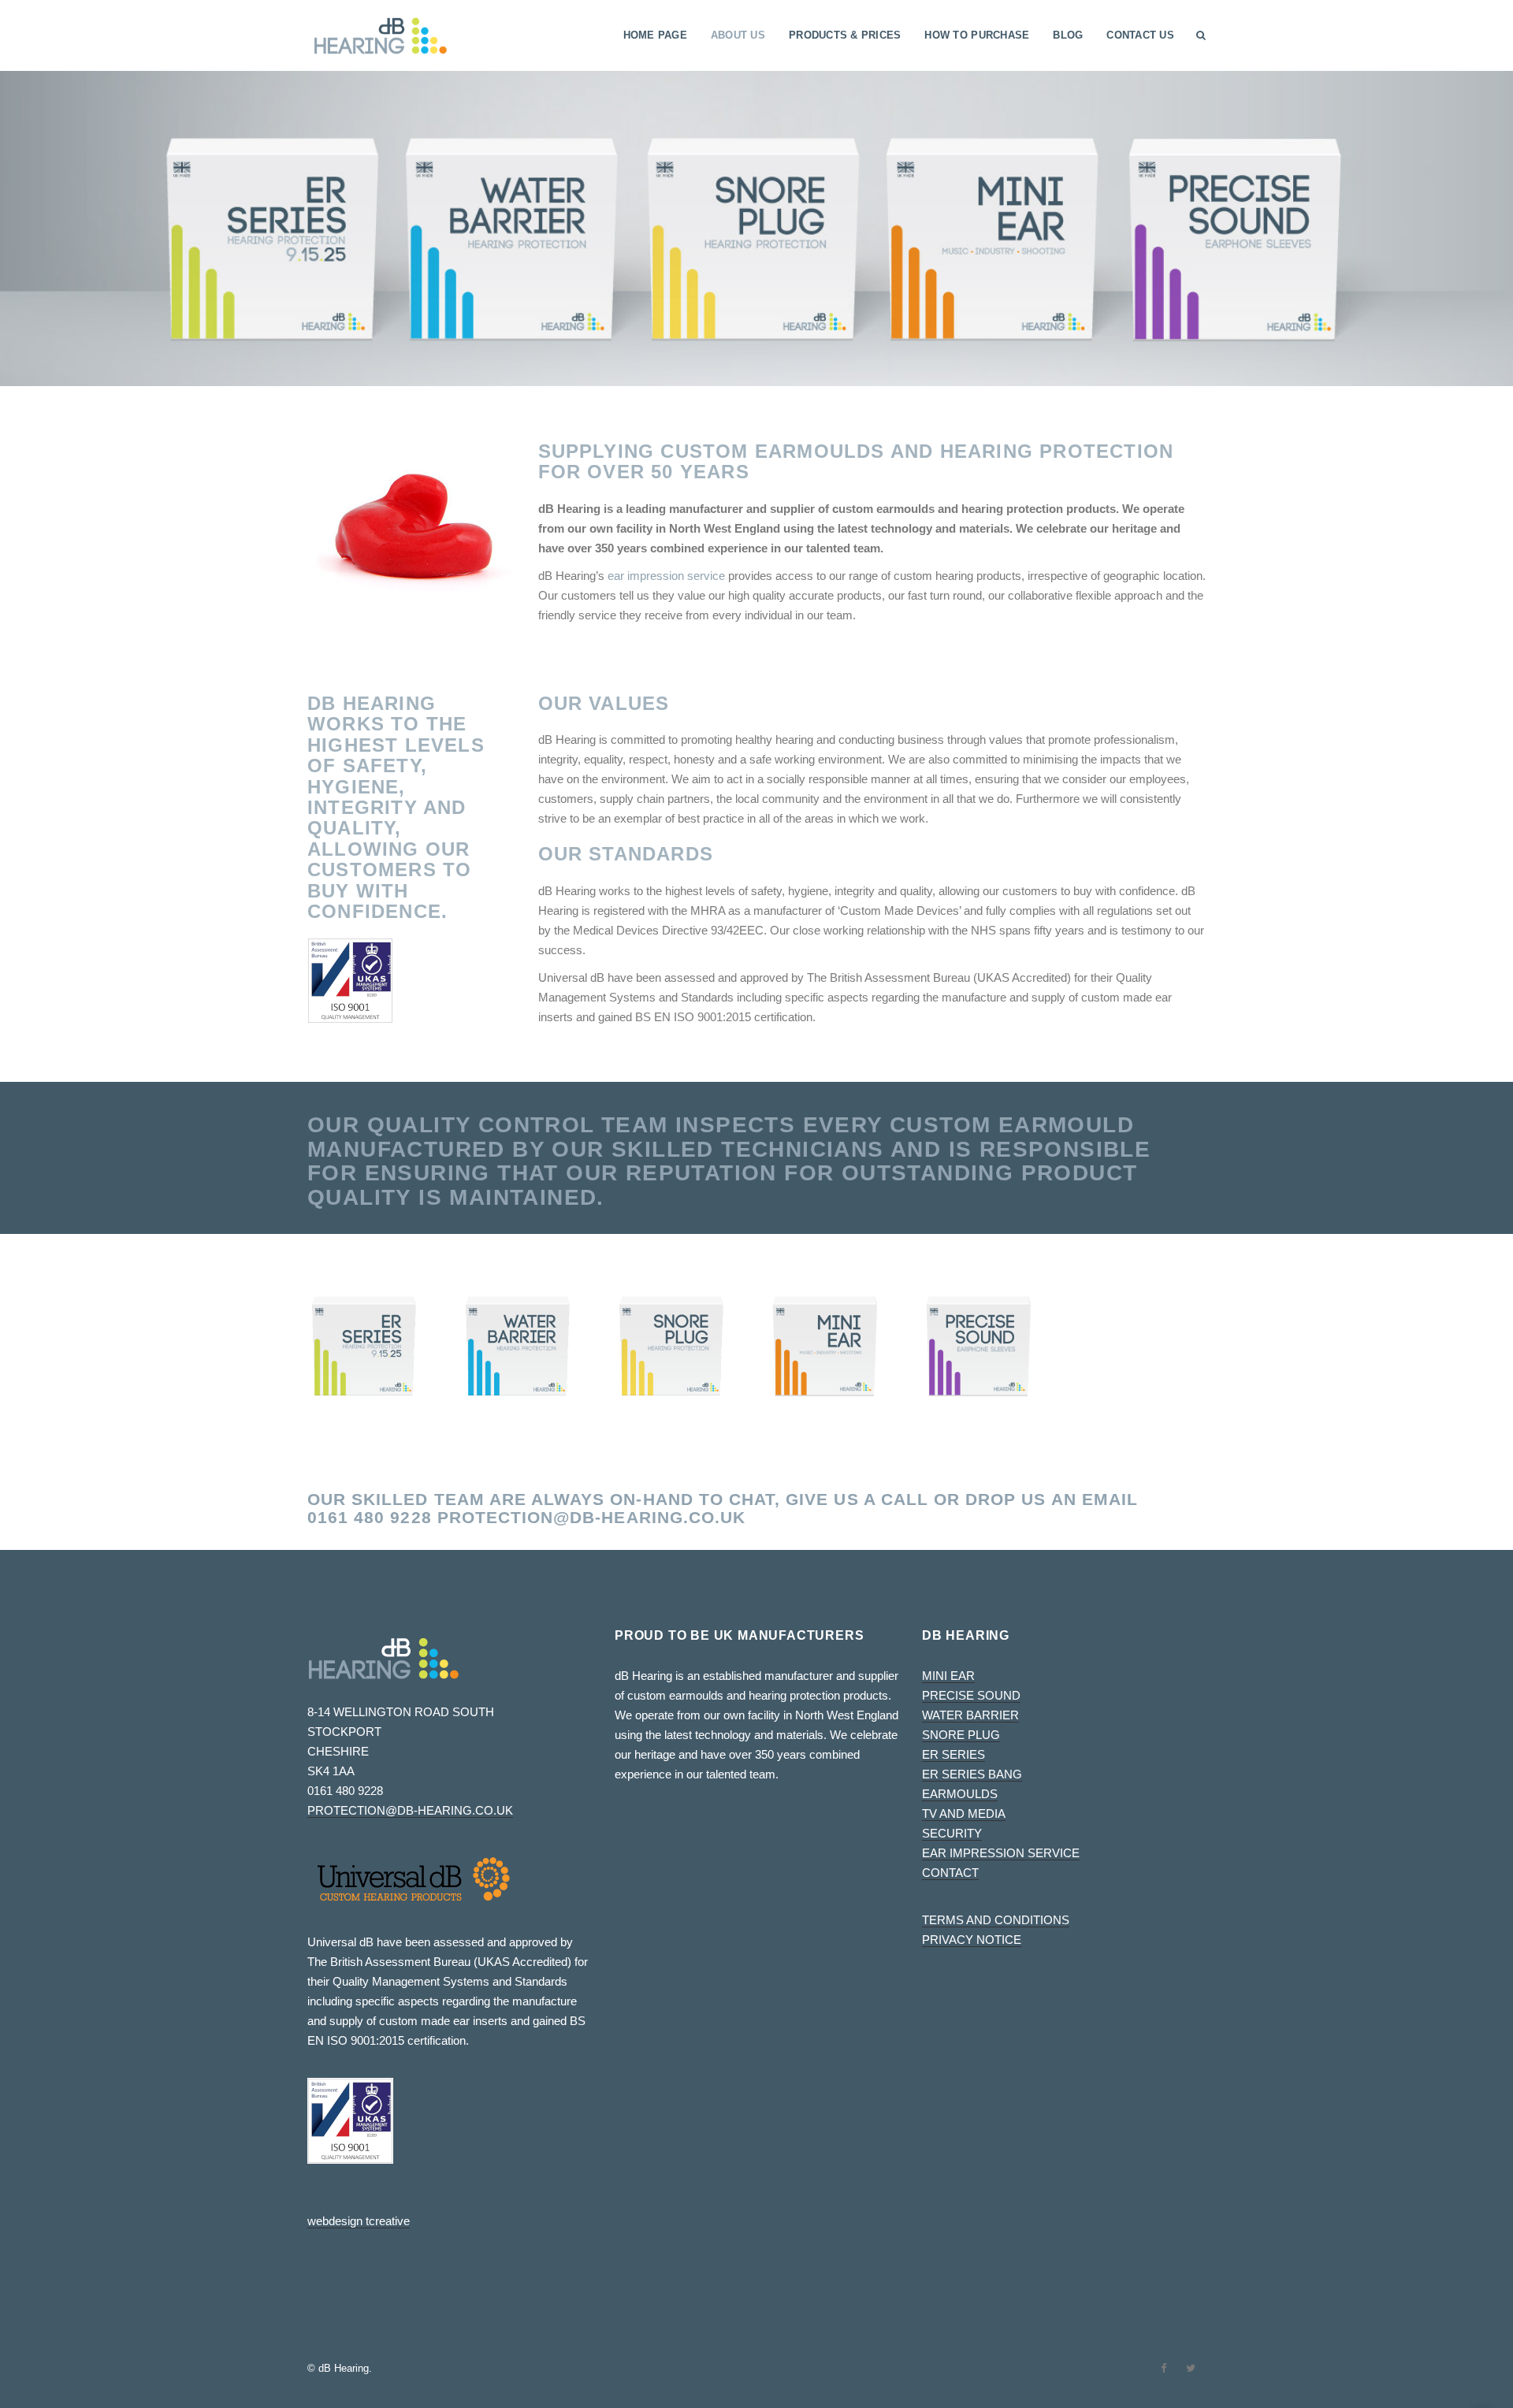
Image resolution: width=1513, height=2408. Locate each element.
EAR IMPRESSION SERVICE (1001, 1853)
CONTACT (950, 1873)
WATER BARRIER (970, 1715)
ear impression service (666, 576)
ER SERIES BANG (972, 1774)
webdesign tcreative (359, 2221)
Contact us (1140, 35)
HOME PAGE (655, 35)
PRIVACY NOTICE (972, 1940)
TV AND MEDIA (964, 1813)
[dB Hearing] (380, 35)
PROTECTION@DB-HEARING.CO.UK (591, 1517)
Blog (1068, 35)
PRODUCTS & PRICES (845, 35)
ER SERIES (954, 1754)
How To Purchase (977, 35)
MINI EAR (948, 1676)
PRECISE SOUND (971, 1695)
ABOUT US (738, 35)
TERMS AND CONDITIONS (996, 1920)
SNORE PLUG (961, 1735)
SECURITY (952, 1833)
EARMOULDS (960, 1794)
